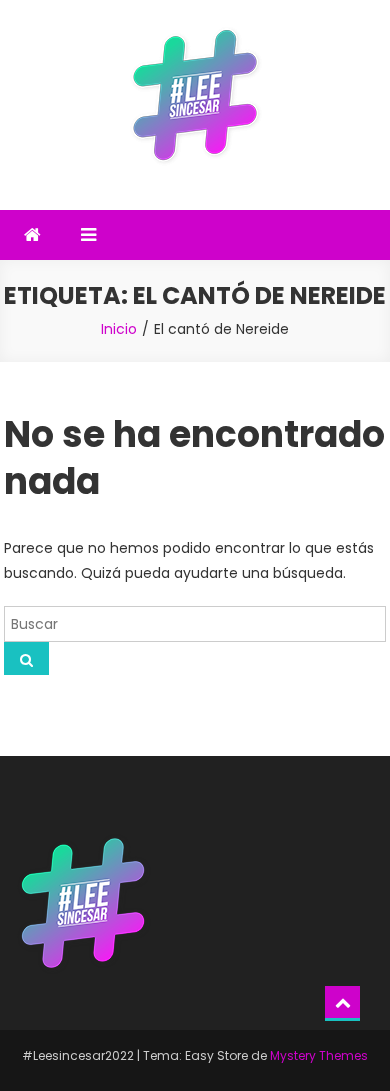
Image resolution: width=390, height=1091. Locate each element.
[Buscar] (26, 658)
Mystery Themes (319, 1055)
